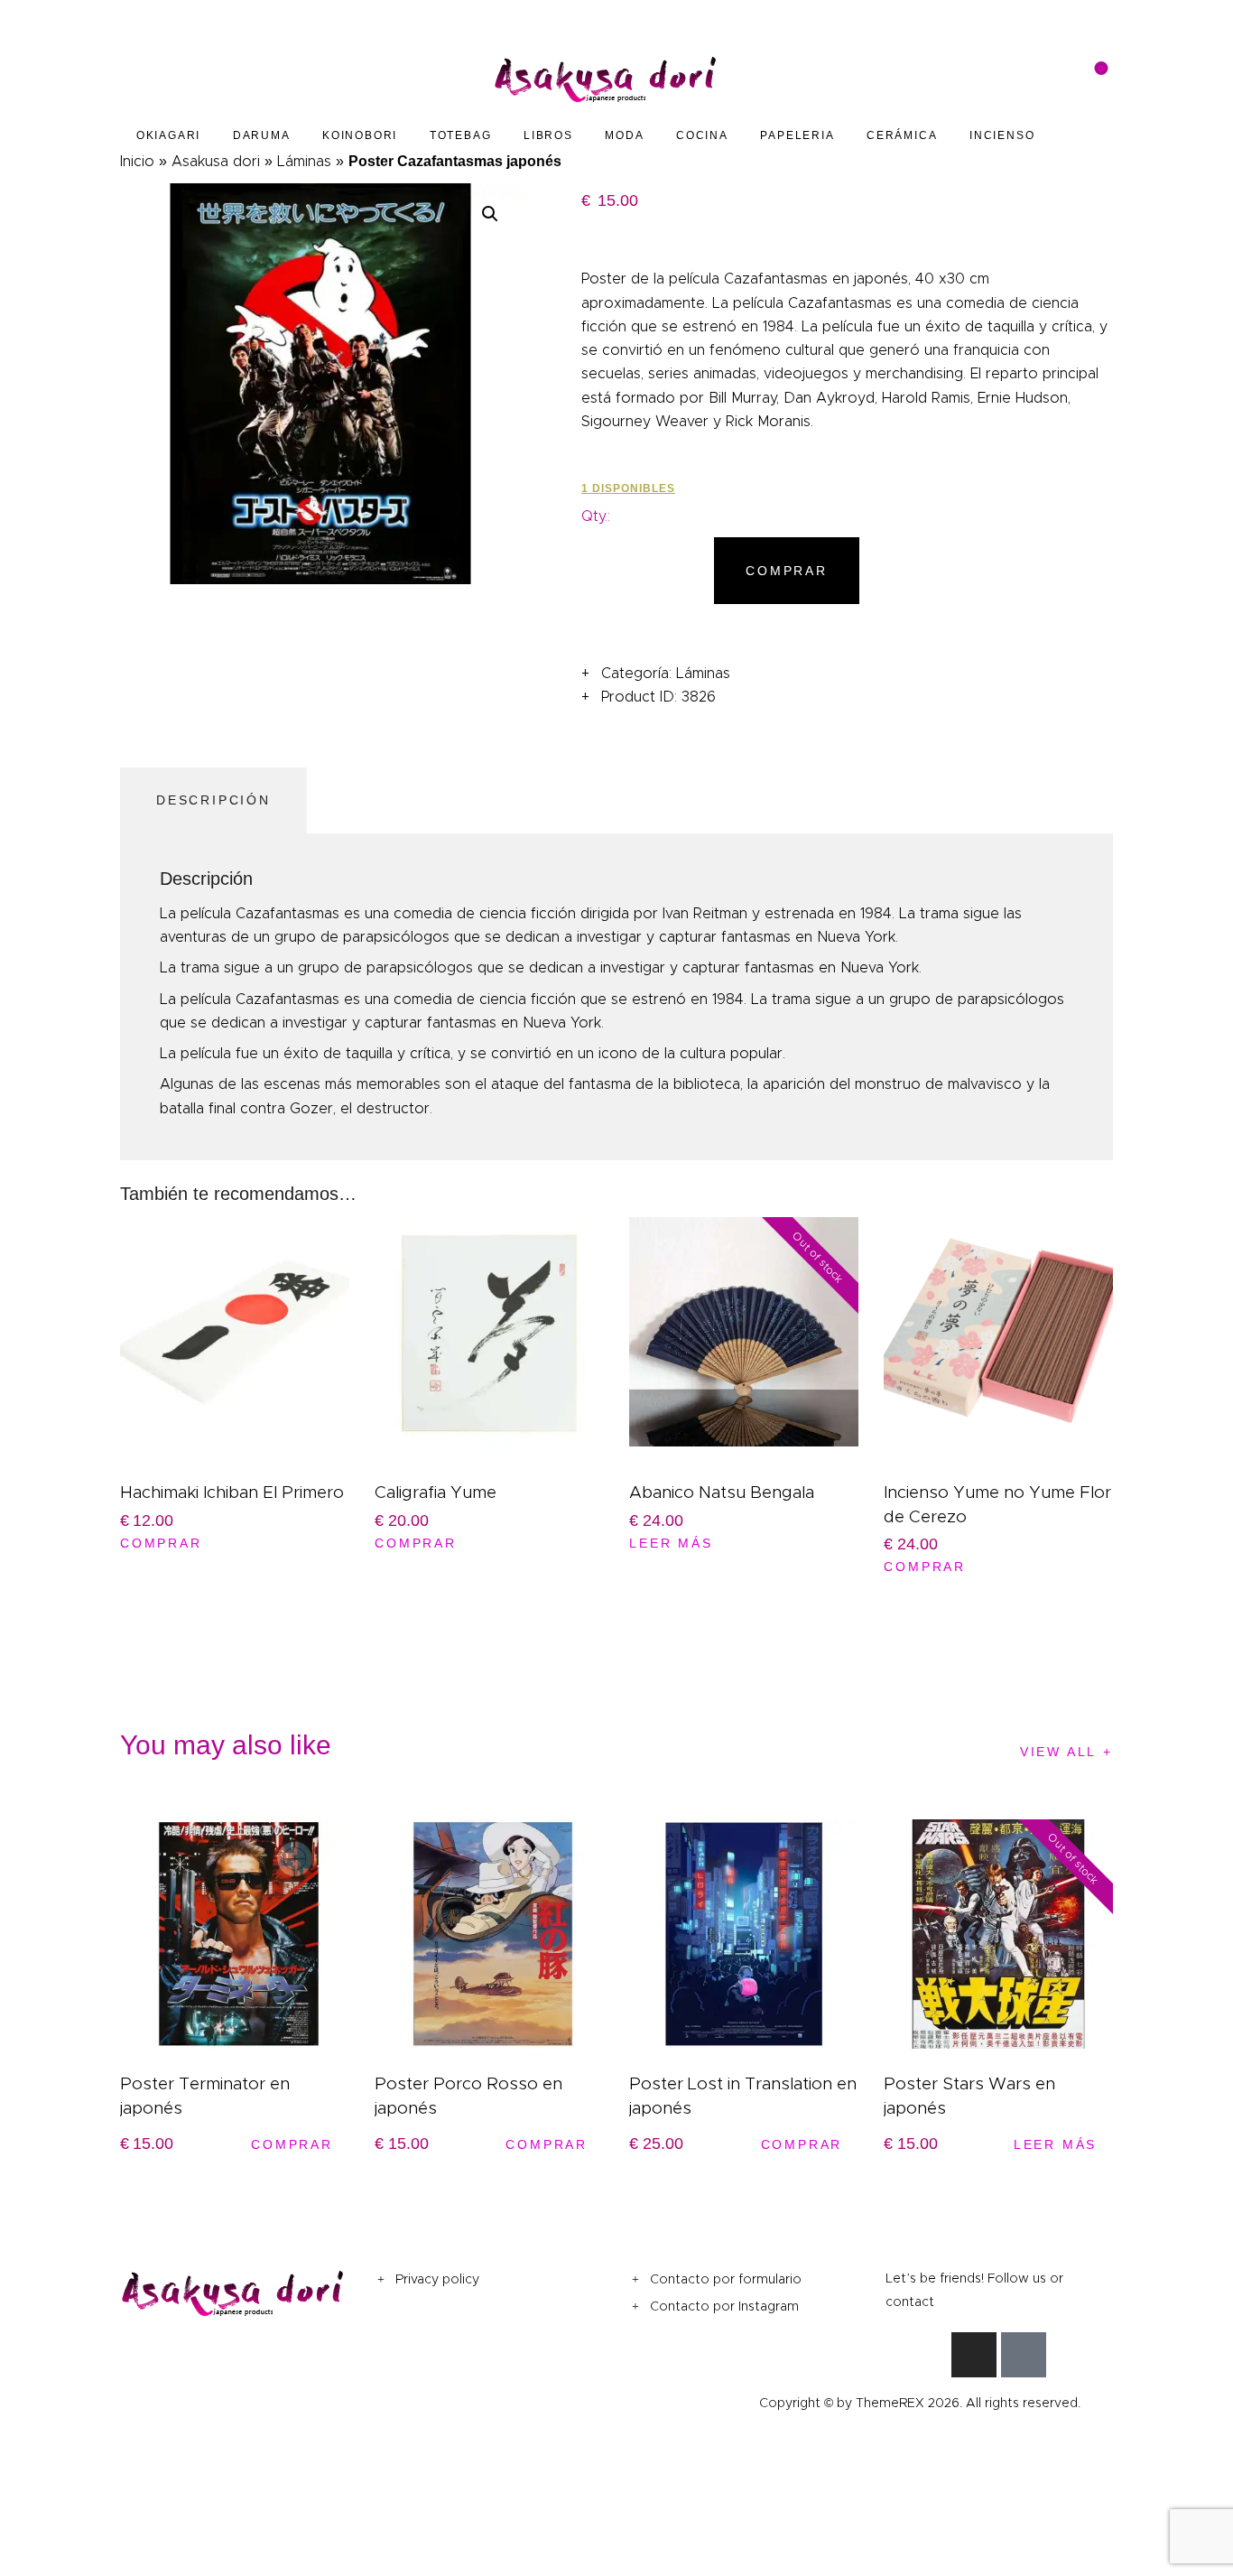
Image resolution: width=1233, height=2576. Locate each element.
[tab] (218, 801)
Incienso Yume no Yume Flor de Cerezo (997, 1504)
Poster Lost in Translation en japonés (743, 2096)
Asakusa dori (216, 161)
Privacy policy (437, 2279)
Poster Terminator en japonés (205, 2096)
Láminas (304, 161)
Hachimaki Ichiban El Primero (232, 1492)
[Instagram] (974, 2355)
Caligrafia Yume (436, 1492)
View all (1058, 1752)
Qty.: (596, 516)
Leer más (671, 1543)
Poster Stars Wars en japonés (969, 2096)
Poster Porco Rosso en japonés (468, 2096)
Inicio (137, 161)
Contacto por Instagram (724, 2306)
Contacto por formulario (726, 2279)
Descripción (213, 800)
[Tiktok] (1024, 2355)
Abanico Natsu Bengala (722, 1492)
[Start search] (887, 79)
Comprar (787, 571)
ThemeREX (890, 2403)
